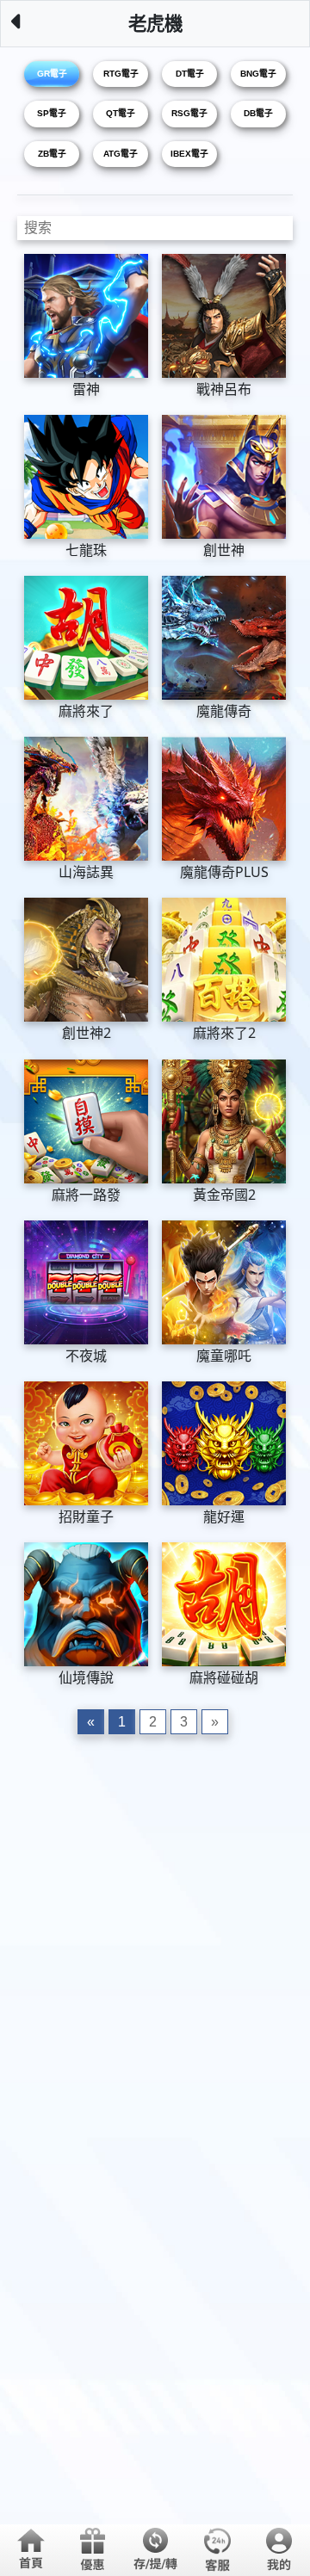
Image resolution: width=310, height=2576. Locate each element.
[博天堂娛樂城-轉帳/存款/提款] (155, 2549)
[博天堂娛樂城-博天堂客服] (217, 2549)
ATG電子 (121, 154)
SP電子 (52, 113)
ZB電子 (52, 154)
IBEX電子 (189, 154)
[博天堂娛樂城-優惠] (93, 2549)
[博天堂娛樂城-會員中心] (279, 2549)
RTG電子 (121, 74)
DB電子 (258, 113)
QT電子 (121, 113)
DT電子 (190, 74)
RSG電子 (189, 113)
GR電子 (52, 74)
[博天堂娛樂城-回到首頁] (31, 2549)
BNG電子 (258, 74)
